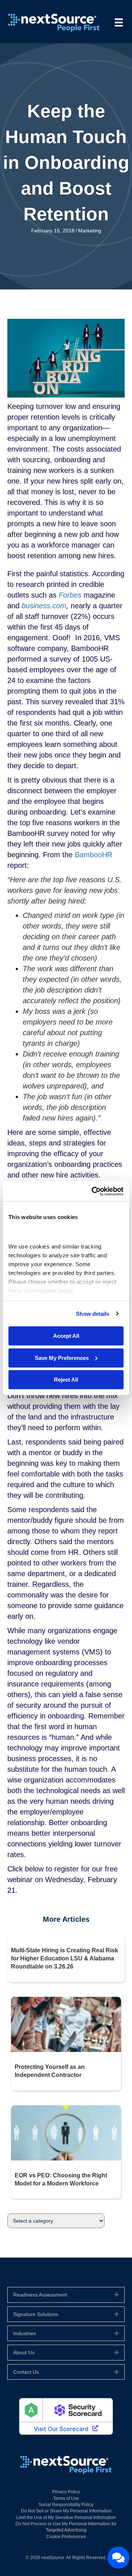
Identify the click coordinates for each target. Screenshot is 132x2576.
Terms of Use (66, 2498)
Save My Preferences (62, 1358)
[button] (117, 2295)
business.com (44, 606)
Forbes (70, 595)
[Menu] (119, 22)
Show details (93, 1313)
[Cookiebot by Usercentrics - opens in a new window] (93, 1191)
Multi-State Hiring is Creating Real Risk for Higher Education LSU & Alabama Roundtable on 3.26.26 (65, 1959)
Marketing (90, 231)
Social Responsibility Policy (66, 2505)
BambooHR (93, 855)
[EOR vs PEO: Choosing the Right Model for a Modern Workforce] (66, 2132)
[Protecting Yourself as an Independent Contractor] (66, 2024)
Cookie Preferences (66, 2537)
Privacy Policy (66, 2492)
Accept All (66, 1336)
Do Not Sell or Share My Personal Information (66, 2511)
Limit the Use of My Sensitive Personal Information (66, 2518)
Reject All (66, 1380)
